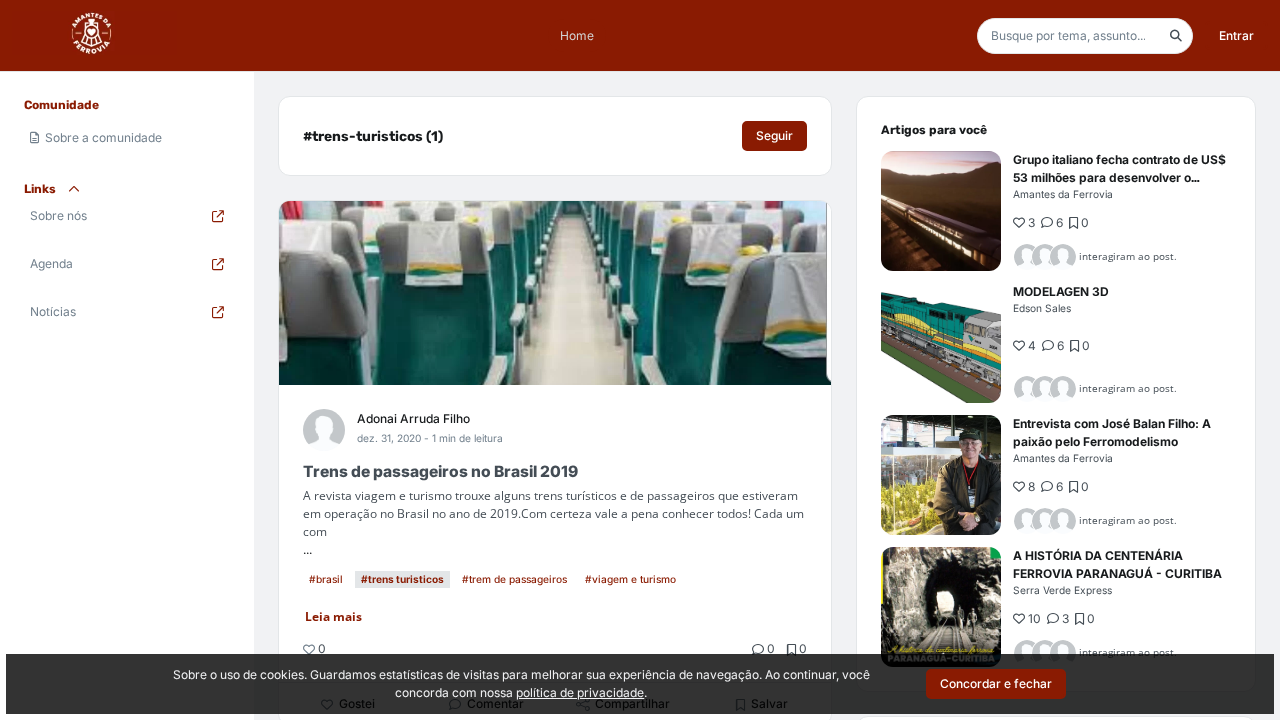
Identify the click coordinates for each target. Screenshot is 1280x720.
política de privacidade (580, 692)
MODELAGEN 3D (1061, 291)
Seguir (774, 135)
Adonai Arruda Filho (413, 418)
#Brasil (326, 579)
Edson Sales (1042, 308)
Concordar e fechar (996, 683)
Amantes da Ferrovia (1063, 194)
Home (577, 35)
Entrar (1236, 35)
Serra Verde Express (1062, 590)
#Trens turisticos (402, 579)
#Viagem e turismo (630, 579)
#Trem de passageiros (514, 579)
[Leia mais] (941, 211)
